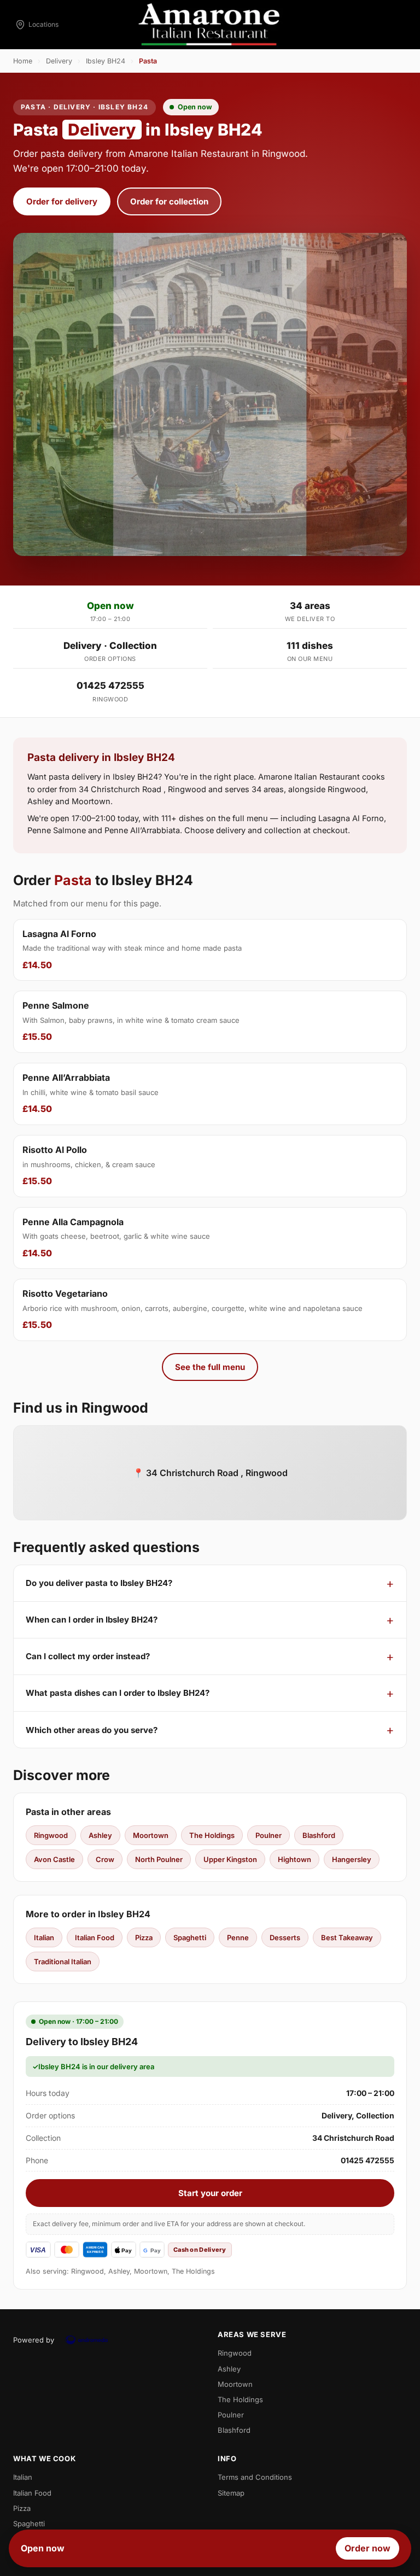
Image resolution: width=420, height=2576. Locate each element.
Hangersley (352, 1859)
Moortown (151, 1835)
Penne (238, 1937)
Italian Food (95, 1937)
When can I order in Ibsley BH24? (92, 1620)
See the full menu (210, 1367)
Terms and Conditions (255, 2477)
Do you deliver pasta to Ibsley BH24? (99, 1583)
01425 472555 (110, 686)
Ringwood (51, 1835)
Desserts (285, 1937)
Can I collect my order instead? (88, 1656)
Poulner (269, 1835)
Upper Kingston (230, 1859)
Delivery (59, 61)
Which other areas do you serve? (92, 1730)
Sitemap (231, 2493)
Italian (44, 1937)
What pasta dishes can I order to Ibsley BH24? (118, 1693)
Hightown (294, 1859)
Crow (105, 1859)
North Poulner (159, 1859)
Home (23, 61)
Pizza (144, 1937)
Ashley (100, 1835)
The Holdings (212, 1835)
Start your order (210, 2193)
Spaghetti (190, 1937)
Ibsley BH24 (106, 61)
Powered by (34, 2340)
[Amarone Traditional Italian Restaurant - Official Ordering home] (210, 25)
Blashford (319, 1835)
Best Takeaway (347, 1937)
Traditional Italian (63, 1962)
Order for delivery (62, 201)
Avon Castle (54, 1859)
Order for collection (169, 201)
